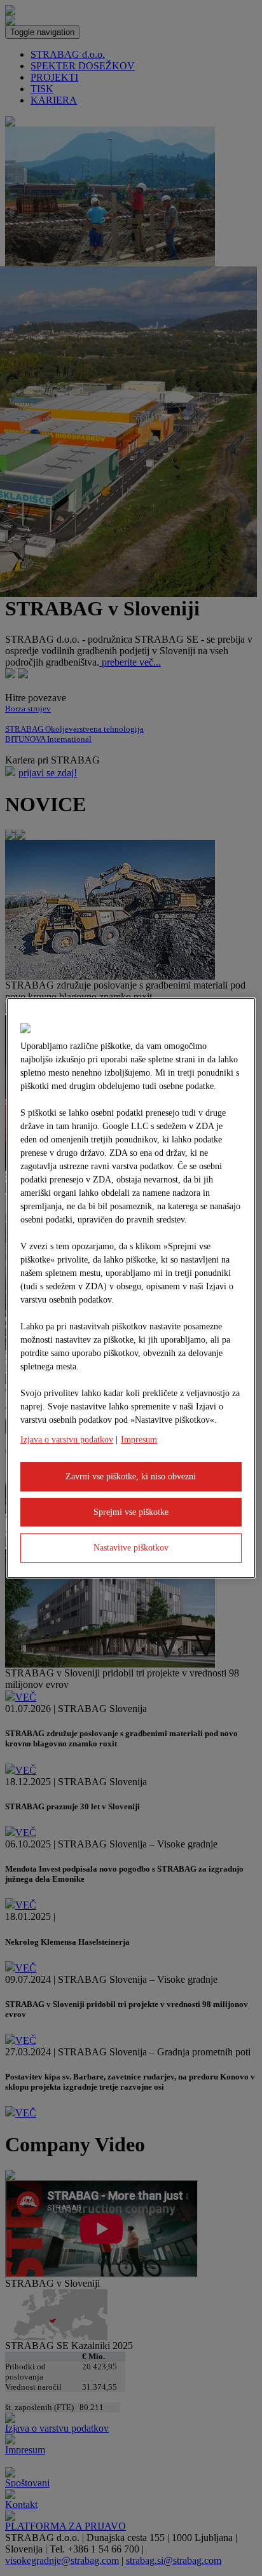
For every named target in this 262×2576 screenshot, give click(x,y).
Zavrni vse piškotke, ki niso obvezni (131, 1476)
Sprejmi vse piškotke (131, 1512)
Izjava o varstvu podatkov (67, 1440)
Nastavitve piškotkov (131, 1548)
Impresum (139, 1440)
